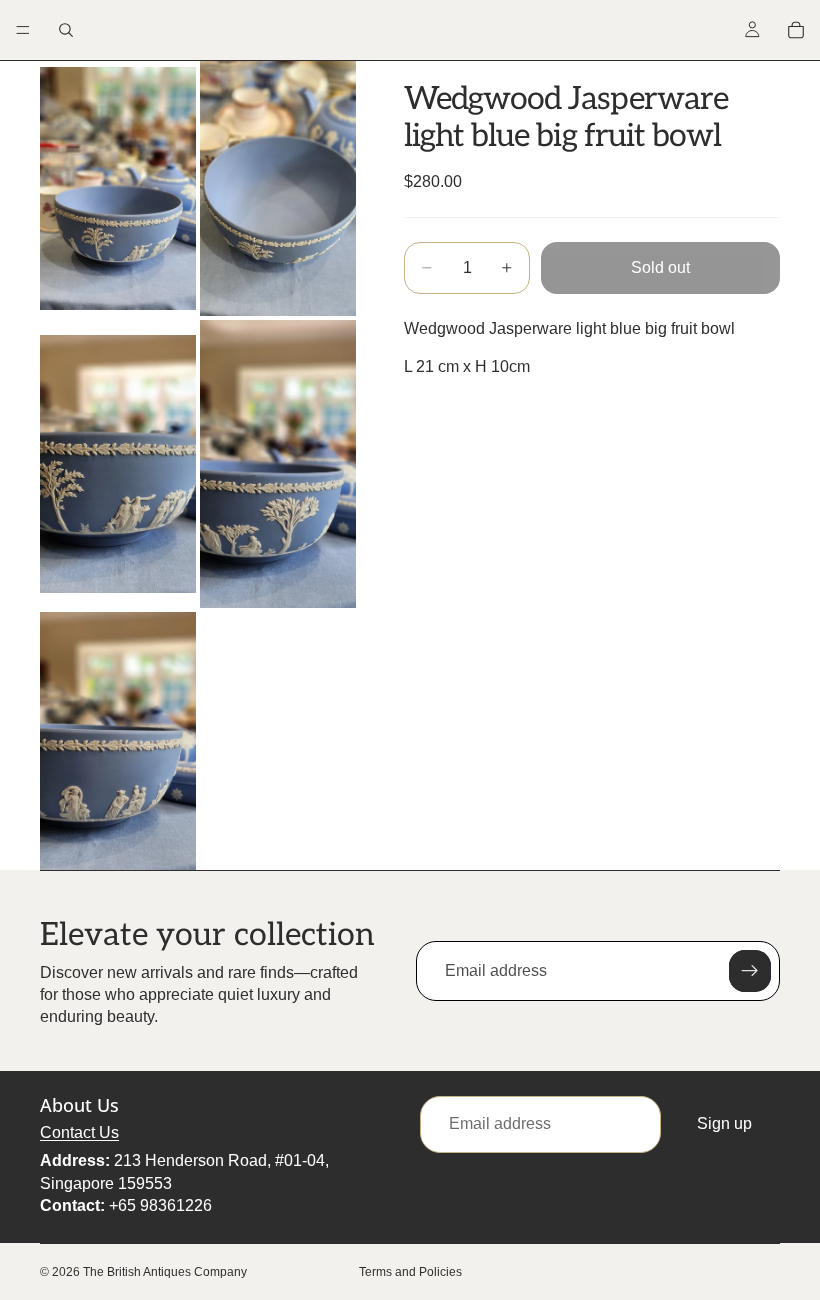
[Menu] (23, 30)
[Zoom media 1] (118, 188)
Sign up (724, 1123)
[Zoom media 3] (118, 464)
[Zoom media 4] (278, 464)
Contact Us (79, 1132)
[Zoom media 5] (118, 741)
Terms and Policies (410, 1272)
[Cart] (796, 30)
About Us (79, 1105)
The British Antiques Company (165, 1272)
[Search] (66, 30)
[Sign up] (750, 971)
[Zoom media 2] (278, 188)
